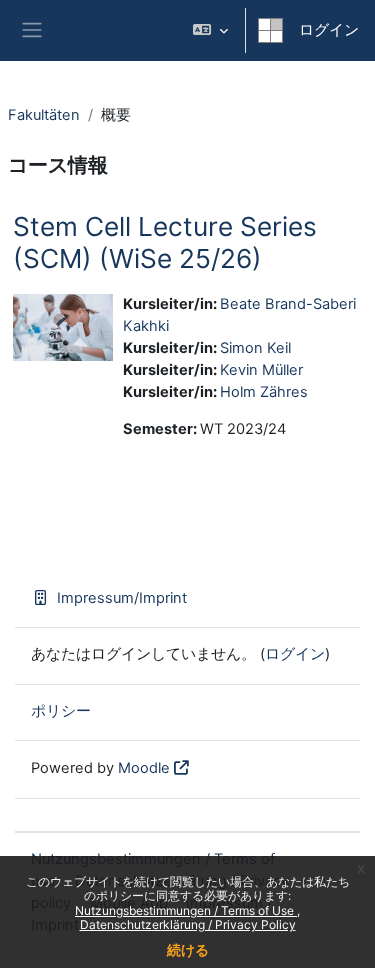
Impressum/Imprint (122, 598)
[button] (210, 30)
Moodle (144, 768)
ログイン (329, 30)
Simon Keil (255, 348)
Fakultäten (44, 115)
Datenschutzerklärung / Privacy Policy (188, 924)
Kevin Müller (261, 370)
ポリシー (61, 711)
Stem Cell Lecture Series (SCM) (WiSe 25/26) (165, 242)
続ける (188, 949)
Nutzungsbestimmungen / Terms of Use (186, 910)
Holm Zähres (264, 392)
